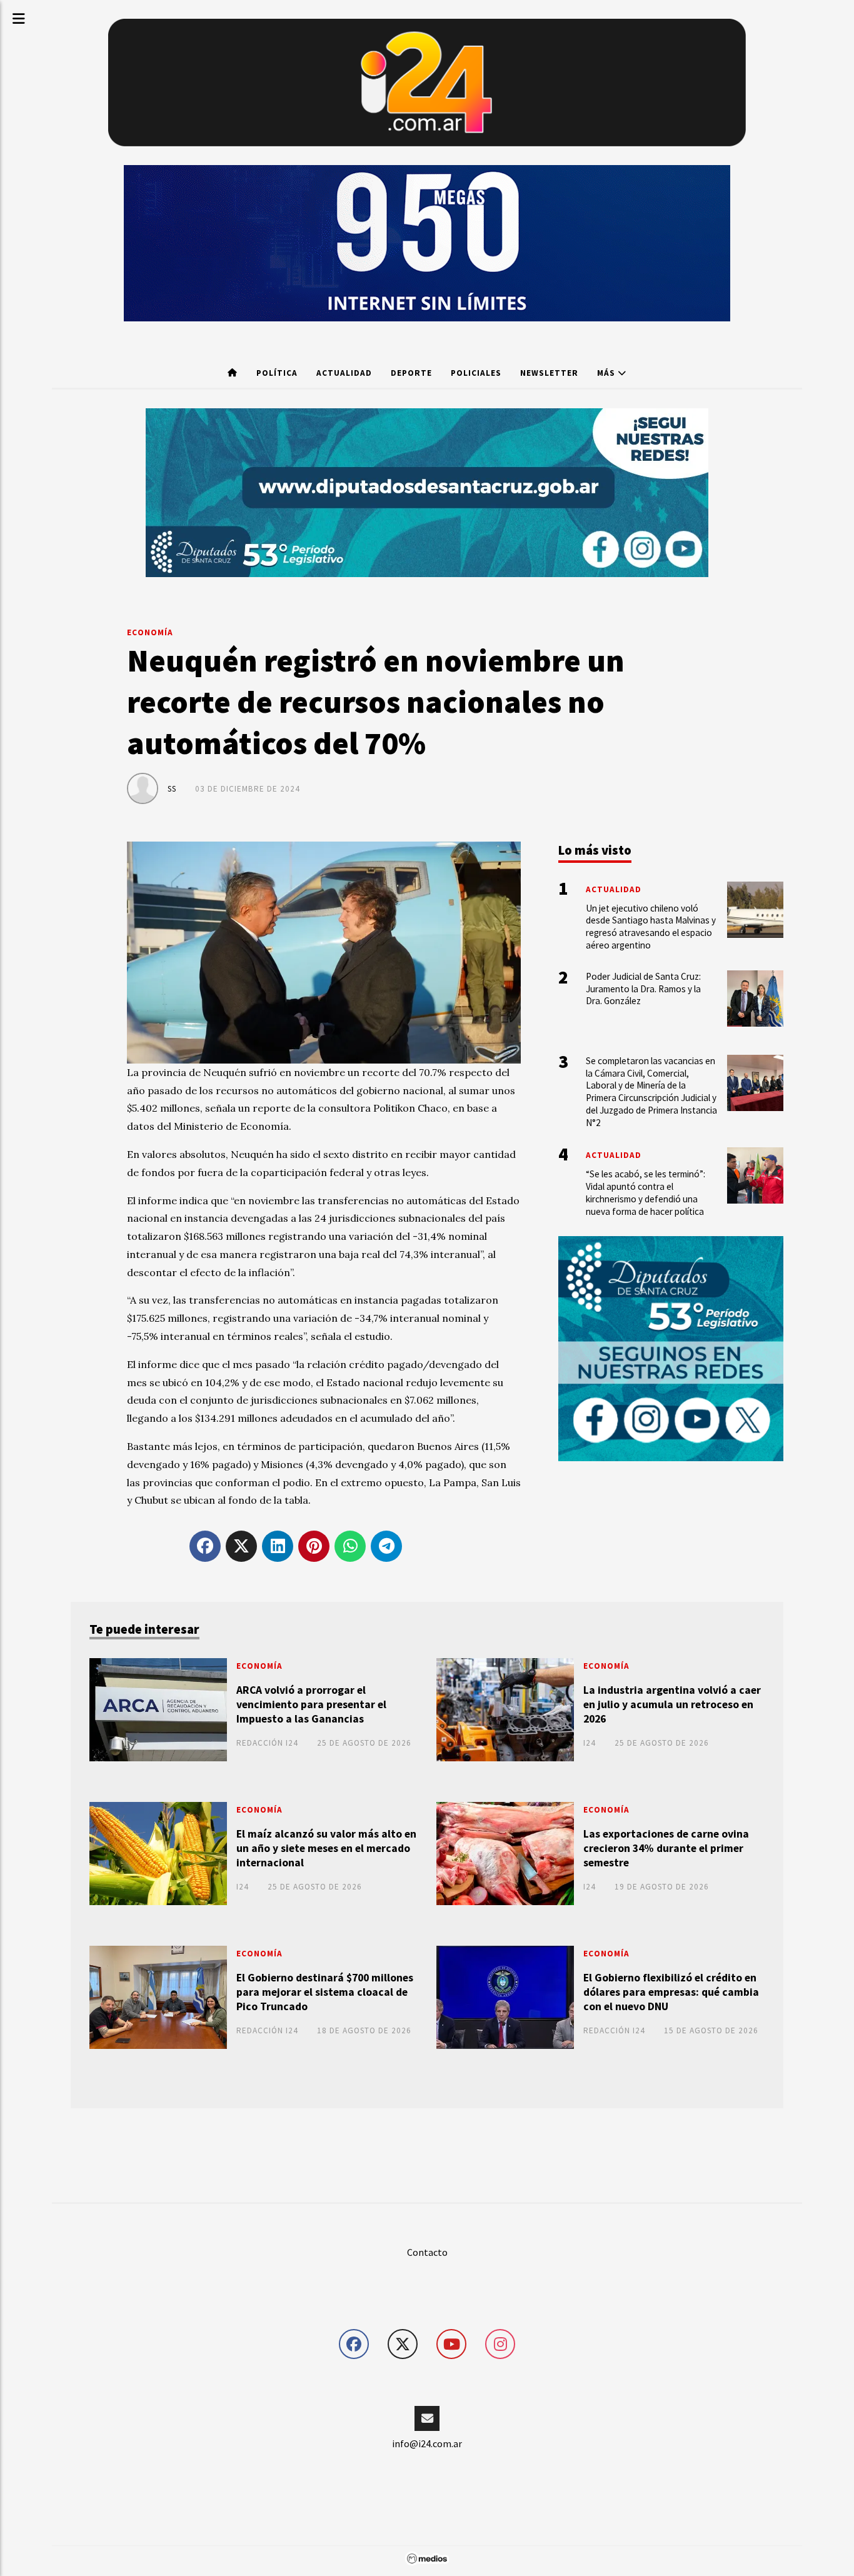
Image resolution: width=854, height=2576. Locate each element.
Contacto (427, 2252)
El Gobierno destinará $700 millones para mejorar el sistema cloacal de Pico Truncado (325, 1992)
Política (277, 373)
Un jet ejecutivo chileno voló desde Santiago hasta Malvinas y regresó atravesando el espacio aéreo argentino (651, 927)
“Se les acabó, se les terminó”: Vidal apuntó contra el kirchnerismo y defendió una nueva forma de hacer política (646, 1192)
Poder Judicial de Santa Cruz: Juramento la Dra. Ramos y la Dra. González (643, 989)
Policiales (476, 373)
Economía (150, 632)
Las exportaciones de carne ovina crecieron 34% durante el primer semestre (666, 1848)
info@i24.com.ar (427, 2443)
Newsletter (549, 373)
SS (172, 789)
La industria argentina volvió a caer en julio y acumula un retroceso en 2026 (672, 1704)
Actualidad (344, 373)
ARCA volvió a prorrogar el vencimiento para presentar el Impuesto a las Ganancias (311, 1704)
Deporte (411, 373)
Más (607, 373)
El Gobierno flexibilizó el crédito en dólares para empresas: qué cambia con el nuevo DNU (671, 1992)
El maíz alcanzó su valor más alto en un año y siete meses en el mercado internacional (326, 1848)
